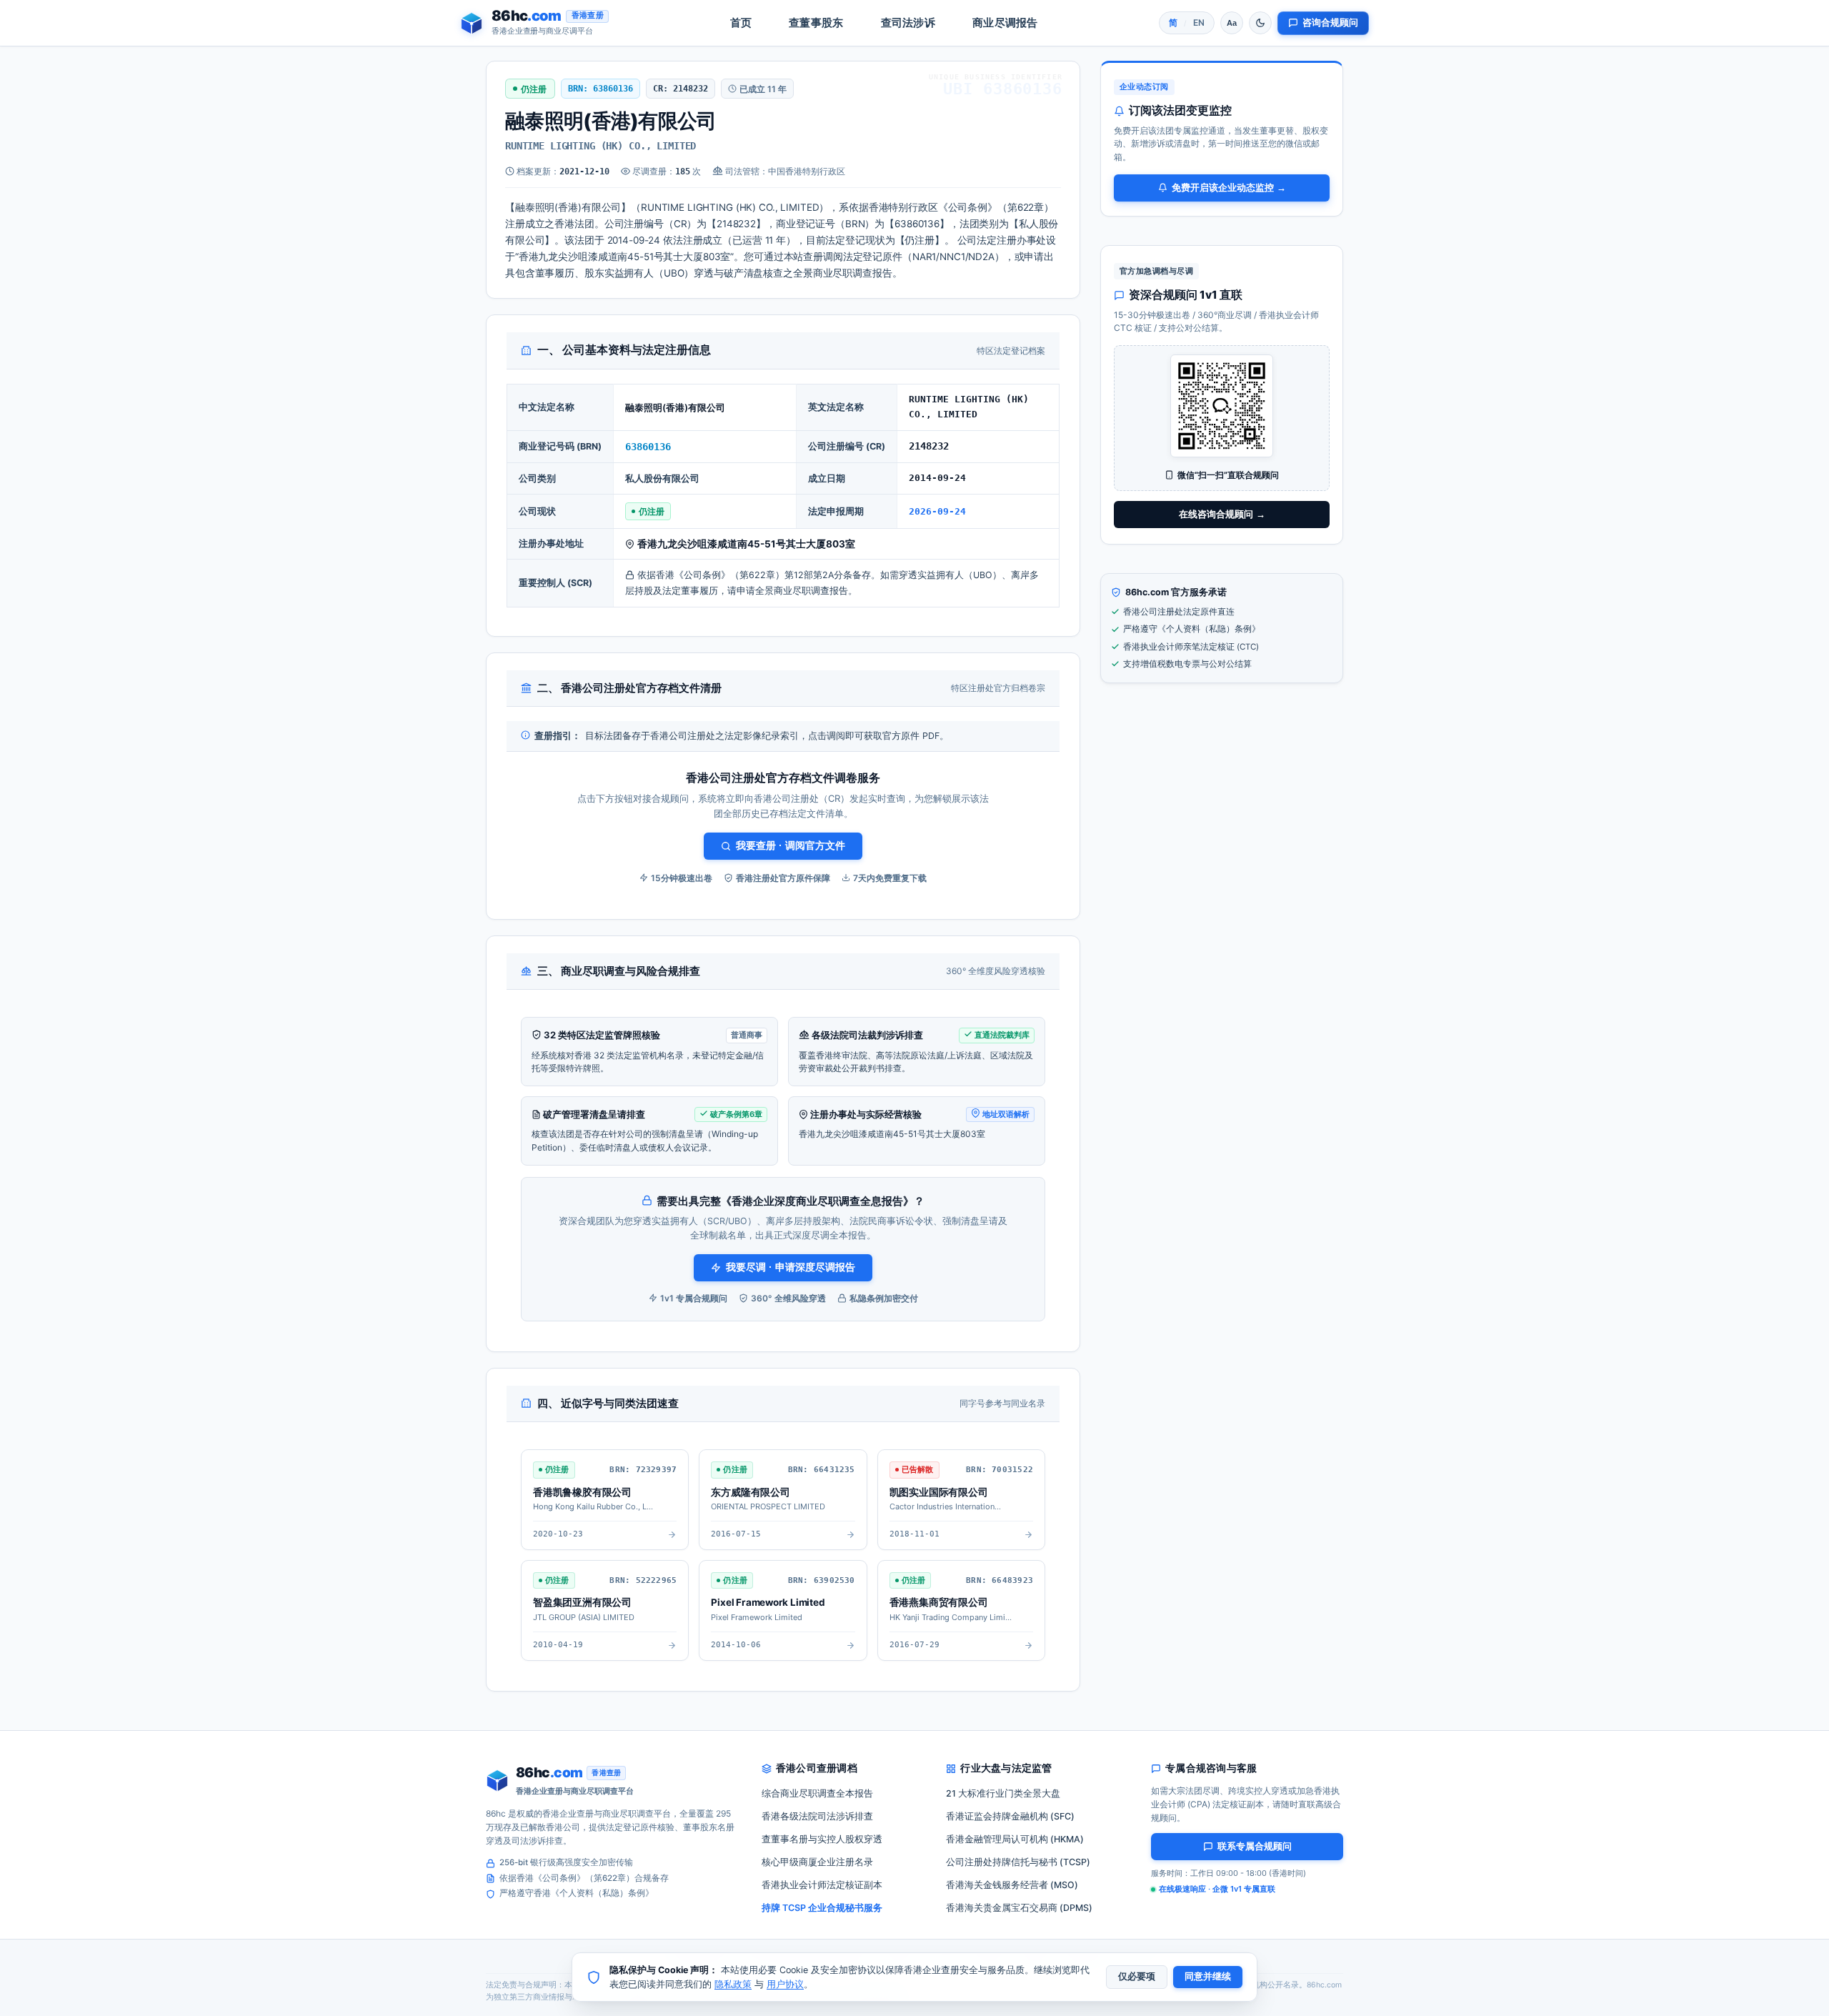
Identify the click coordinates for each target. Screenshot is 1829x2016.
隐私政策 (733, 1984)
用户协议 (785, 1984)
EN (1199, 23)
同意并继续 (1208, 1977)
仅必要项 (1137, 1977)
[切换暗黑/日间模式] (1260, 23)
